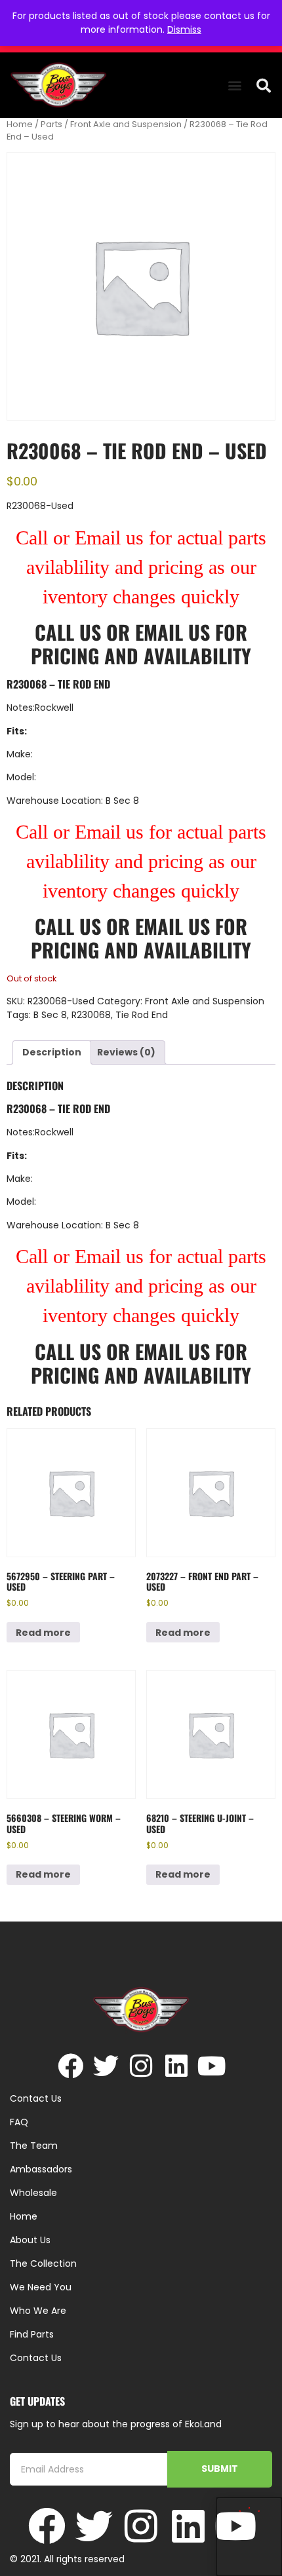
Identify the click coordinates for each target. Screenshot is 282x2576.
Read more (43, 1633)
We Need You (41, 2287)
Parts (51, 124)
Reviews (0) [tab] (126, 1052)
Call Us (68, 632)
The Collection (43, 2263)
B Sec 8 (50, 1015)
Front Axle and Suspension (126, 124)
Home (20, 124)
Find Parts (32, 2334)
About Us (30, 2240)
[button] (234, 85)
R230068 (91, 1015)
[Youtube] (212, 2066)
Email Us (175, 632)
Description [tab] (52, 1052)
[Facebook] (70, 2066)
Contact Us (36, 2358)
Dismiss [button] (184, 29)
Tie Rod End (142, 1015)
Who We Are (38, 2311)
